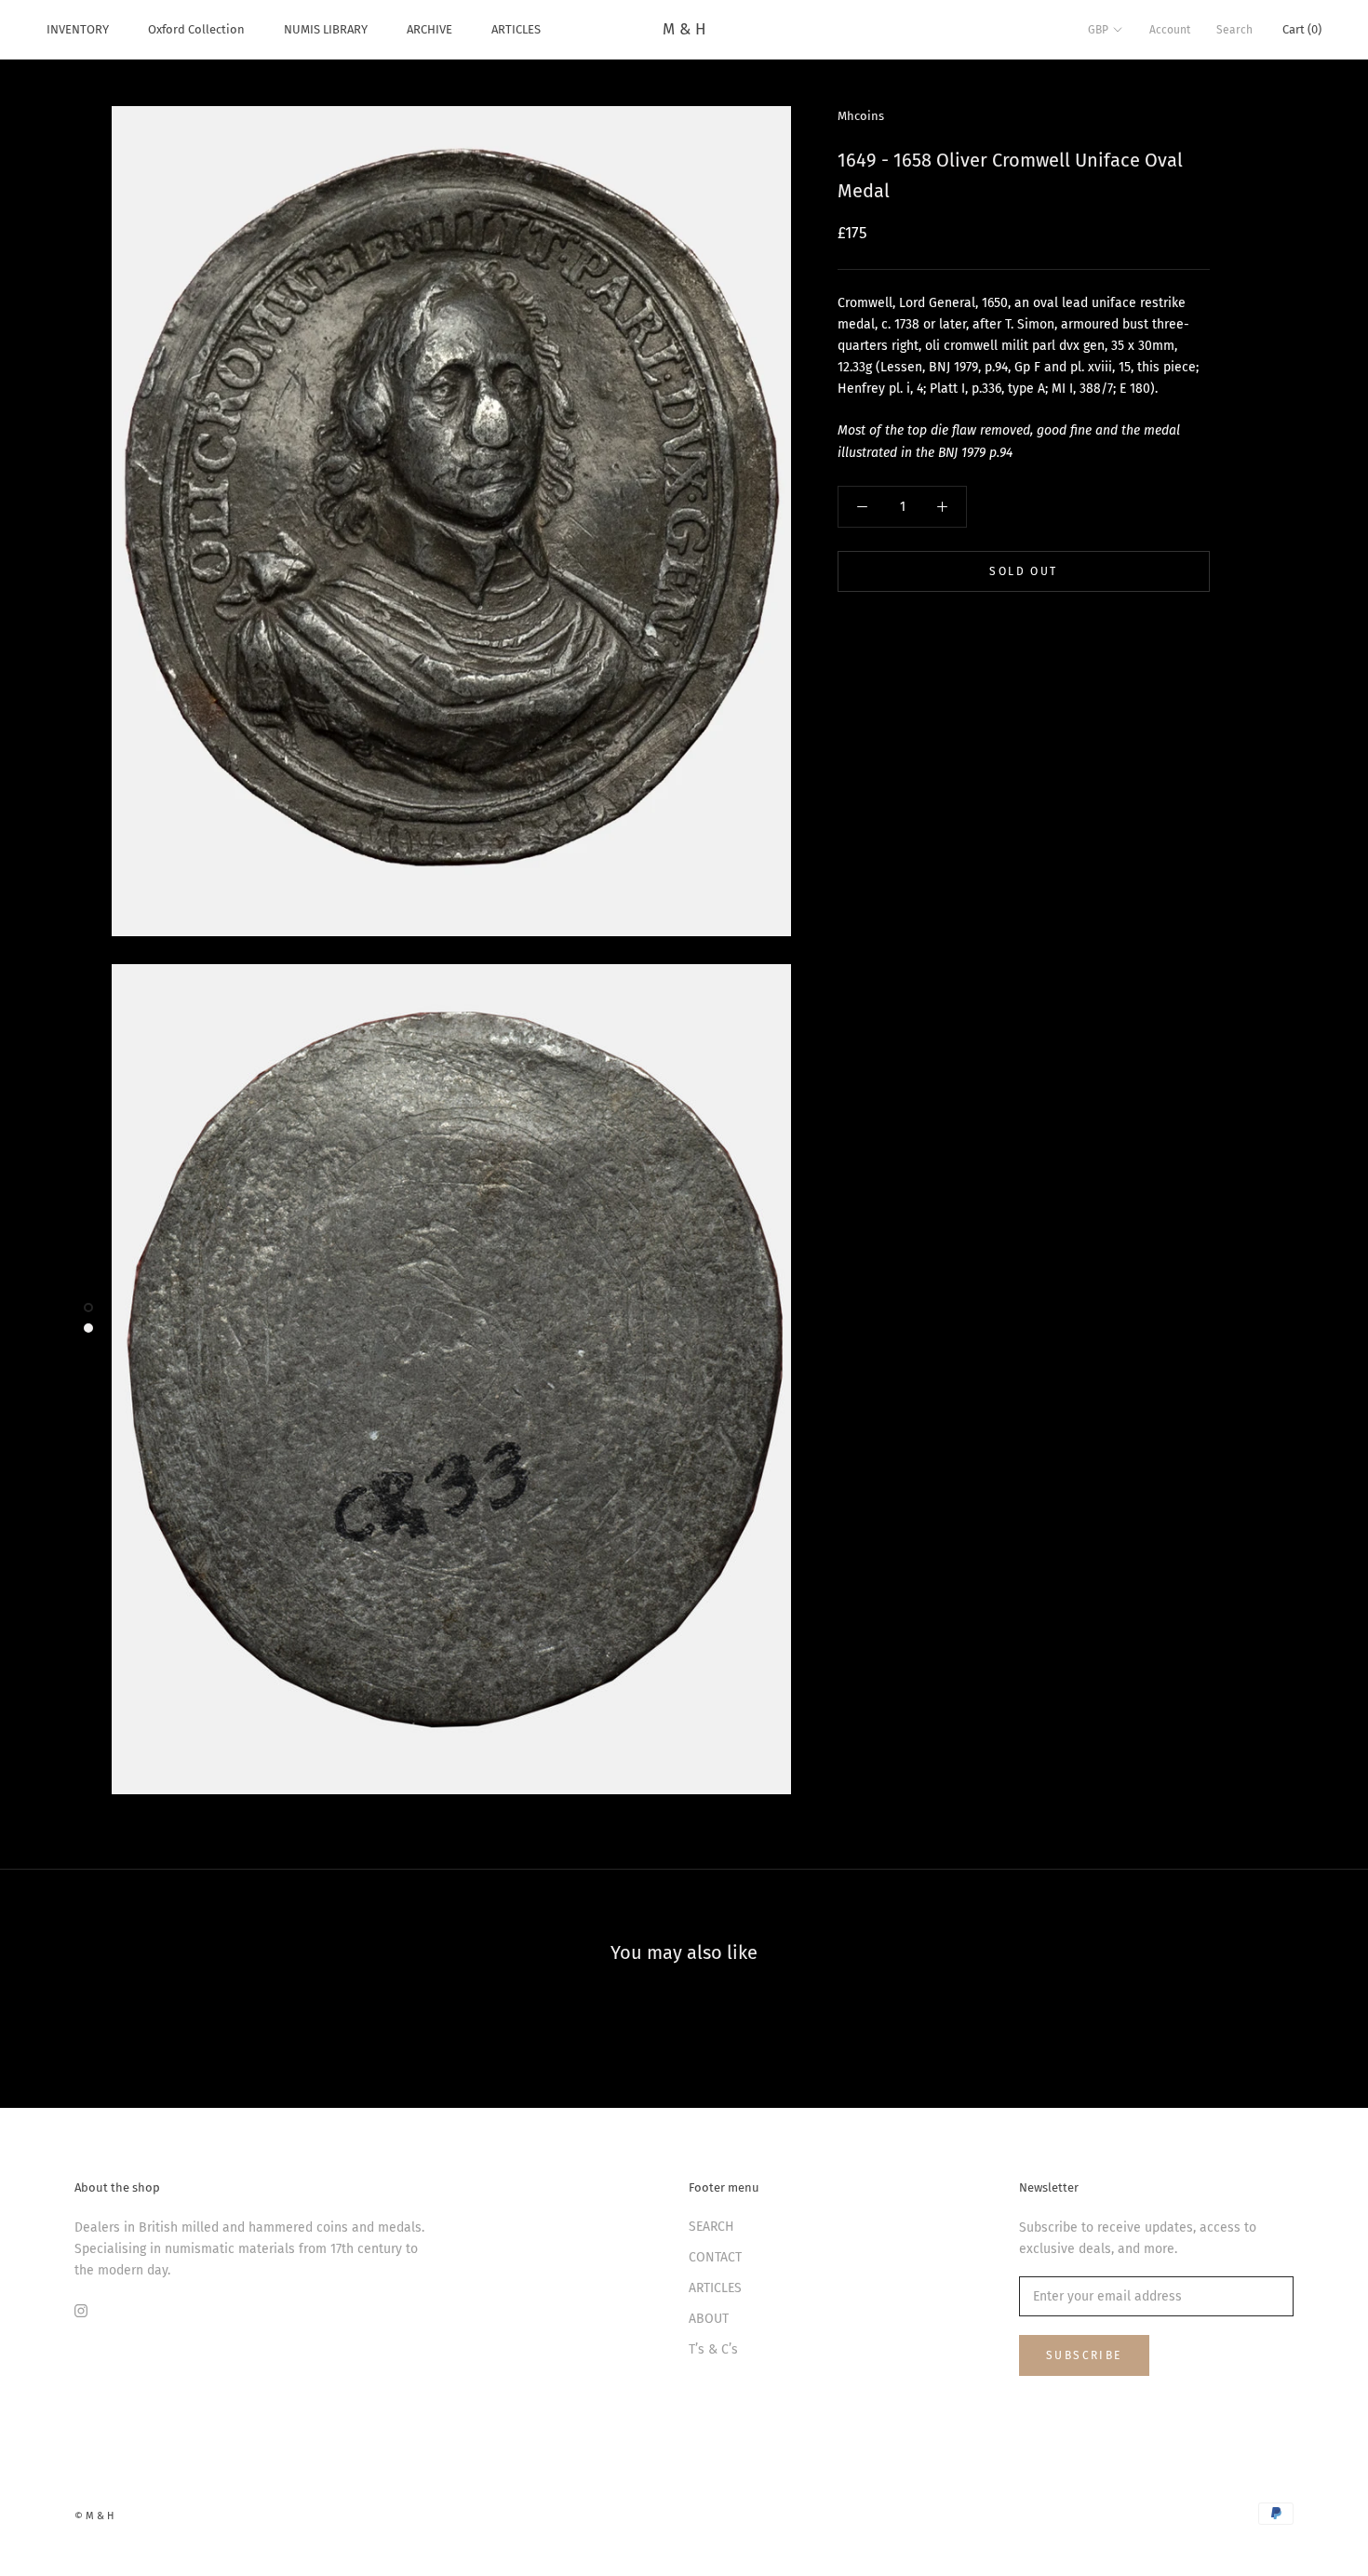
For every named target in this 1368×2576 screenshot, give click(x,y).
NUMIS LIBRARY (326, 29)
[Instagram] (81, 2310)
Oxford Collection (196, 29)
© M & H (94, 2516)
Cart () (1302, 29)
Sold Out (1023, 571)
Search (1234, 30)
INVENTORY (78, 29)
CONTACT (715, 2257)
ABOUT (709, 2319)
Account (1170, 30)
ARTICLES (516, 29)
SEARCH (711, 2227)
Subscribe (1084, 2355)
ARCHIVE (429, 29)
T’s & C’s (713, 2349)
